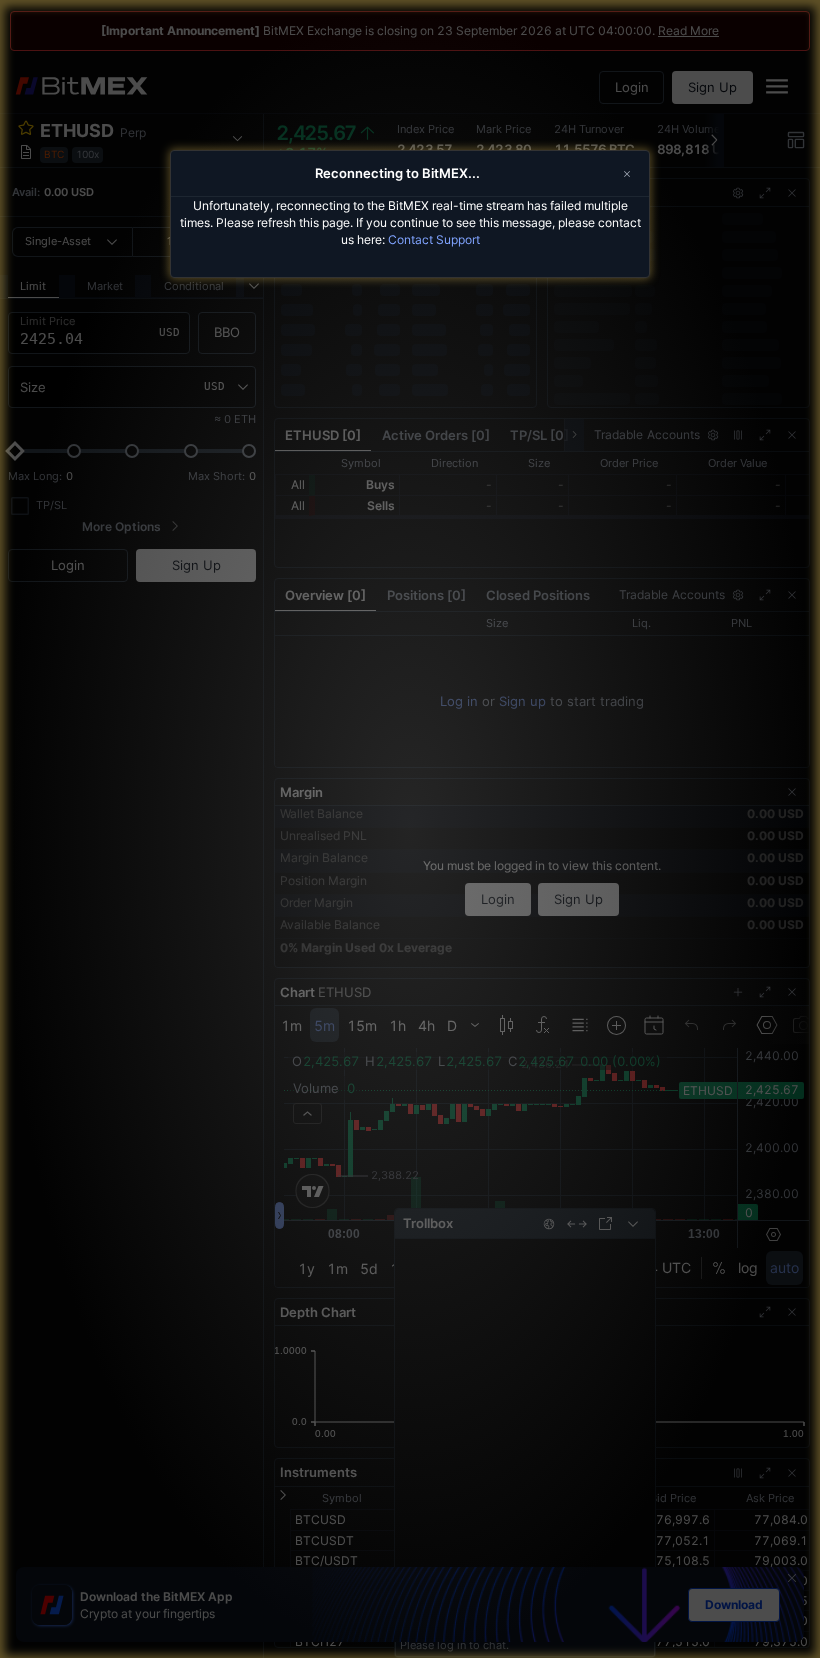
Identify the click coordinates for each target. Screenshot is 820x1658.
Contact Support (434, 239)
